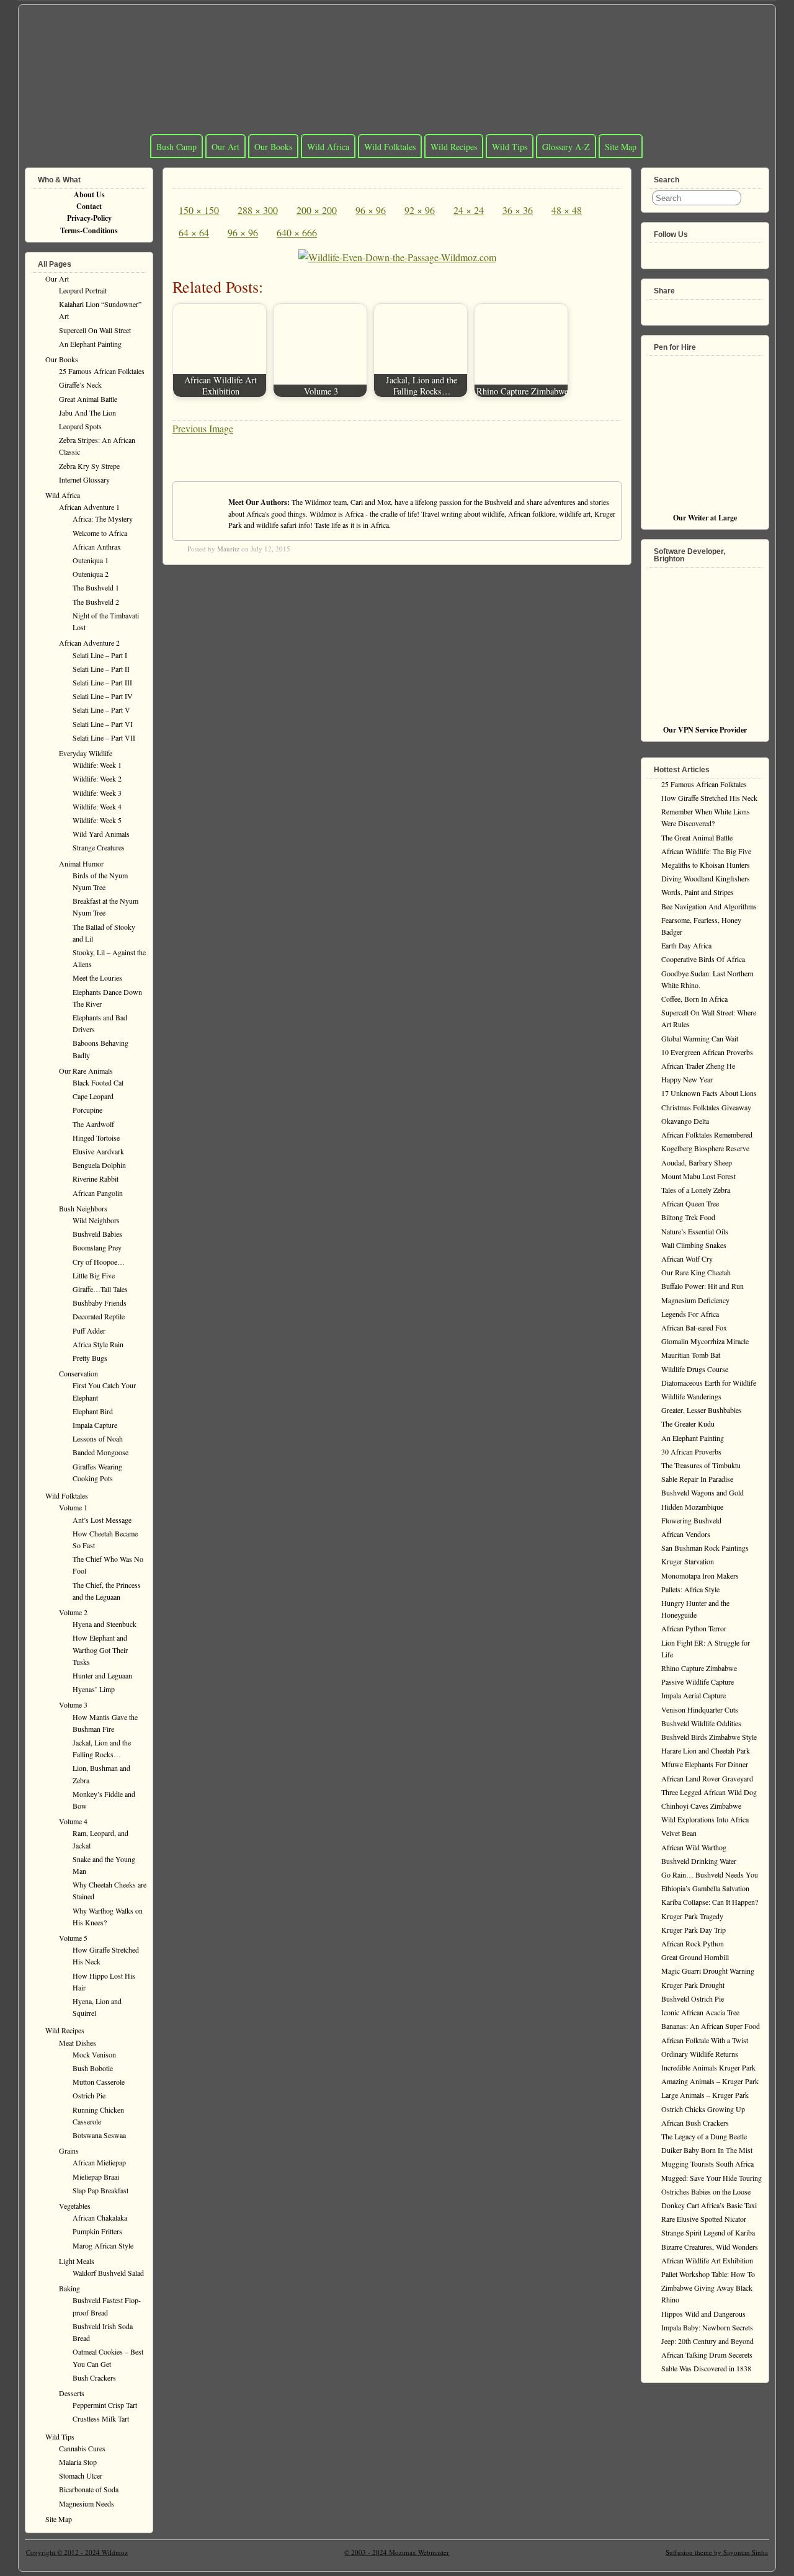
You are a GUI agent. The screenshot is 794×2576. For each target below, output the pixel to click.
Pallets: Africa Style (690, 1589)
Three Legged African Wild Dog (709, 1792)
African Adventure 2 (89, 643)
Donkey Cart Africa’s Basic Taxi (709, 2205)
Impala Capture (95, 1425)
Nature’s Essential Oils (695, 1231)
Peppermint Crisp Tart (105, 2405)
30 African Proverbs (691, 1451)
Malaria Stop (78, 2462)
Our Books (273, 147)
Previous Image (203, 428)
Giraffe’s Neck (80, 385)
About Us (89, 194)
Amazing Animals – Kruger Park (710, 2081)
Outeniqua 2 (91, 574)
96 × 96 (371, 210)
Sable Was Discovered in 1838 (706, 2368)
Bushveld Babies (97, 1234)
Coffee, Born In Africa (694, 999)
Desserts (72, 2393)
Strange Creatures (99, 847)
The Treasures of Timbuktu (701, 1465)
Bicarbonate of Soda (89, 2489)
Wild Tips (510, 147)
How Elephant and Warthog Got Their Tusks (100, 1649)
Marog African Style (103, 2245)
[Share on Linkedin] (695, 307)
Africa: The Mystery (103, 519)
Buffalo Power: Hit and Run (703, 1286)
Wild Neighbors (96, 1220)
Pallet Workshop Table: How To (708, 2274)
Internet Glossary (84, 479)
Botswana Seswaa (99, 2135)
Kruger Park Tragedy (692, 1916)
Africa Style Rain (98, 1344)
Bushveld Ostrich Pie (693, 1999)
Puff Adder (89, 1330)
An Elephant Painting (90, 344)
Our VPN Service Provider (705, 730)
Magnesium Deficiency (695, 1300)
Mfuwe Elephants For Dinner (705, 1764)
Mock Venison (94, 2054)
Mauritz (228, 549)
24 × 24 (469, 210)
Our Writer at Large (705, 518)
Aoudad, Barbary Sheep (697, 1162)
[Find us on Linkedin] (715, 251)
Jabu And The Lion (87, 412)
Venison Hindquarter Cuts (700, 1709)
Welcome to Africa (100, 533)
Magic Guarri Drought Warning (708, 1971)
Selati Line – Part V (101, 710)
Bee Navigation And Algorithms (709, 906)
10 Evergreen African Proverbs (707, 1052)
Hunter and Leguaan (102, 1675)
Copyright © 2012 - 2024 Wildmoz (77, 2552)
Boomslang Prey (97, 1247)
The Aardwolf (93, 1124)
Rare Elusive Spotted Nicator (704, 2219)
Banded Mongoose (100, 1452)
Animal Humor (81, 863)
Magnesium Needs (87, 2503)
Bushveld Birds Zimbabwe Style (709, 1737)
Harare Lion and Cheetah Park (706, 1750)
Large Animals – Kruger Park (705, 2095)
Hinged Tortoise (96, 1138)
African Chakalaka (100, 2217)
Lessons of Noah (98, 1438)
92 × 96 (420, 210)
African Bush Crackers (695, 2123)
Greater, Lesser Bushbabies (702, 1410)
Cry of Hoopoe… (99, 1262)
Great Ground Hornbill (695, 1957)
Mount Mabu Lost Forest (698, 1176)
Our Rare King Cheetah (696, 1272)
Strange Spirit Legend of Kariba (708, 2232)
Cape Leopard (93, 1096)
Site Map (621, 147)
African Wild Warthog (694, 1847)
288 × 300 (258, 210)
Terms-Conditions (89, 230)
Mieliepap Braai (96, 2177)
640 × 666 (297, 232)
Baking (69, 2288)
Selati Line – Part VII (104, 738)
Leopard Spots (80, 426)
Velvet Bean (679, 1833)
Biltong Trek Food (688, 1217)
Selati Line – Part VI (103, 724)
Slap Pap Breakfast (100, 2190)
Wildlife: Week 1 (97, 765)
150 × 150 (199, 210)
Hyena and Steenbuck (105, 1624)
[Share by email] (715, 307)
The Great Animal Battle (697, 837)
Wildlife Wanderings (691, 1396)
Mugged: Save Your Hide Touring (711, 2178)
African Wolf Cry (687, 1259)
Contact (89, 206)
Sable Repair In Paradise (697, 1479)
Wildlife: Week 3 (97, 793)
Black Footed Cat (98, 1082)
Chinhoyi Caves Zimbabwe (701, 1806)
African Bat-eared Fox (694, 1327)
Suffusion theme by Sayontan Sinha (717, 2552)
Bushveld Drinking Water (699, 1861)
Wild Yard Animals (101, 834)
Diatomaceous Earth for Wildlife (709, 1383)
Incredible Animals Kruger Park (708, 2067)
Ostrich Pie (89, 2095)
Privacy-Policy (89, 218)
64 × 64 (194, 232)
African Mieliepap (99, 2162)
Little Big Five (94, 1275)
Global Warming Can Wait (700, 1038)
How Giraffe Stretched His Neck (709, 798)
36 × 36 (518, 210)
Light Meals (77, 2261)
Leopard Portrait (83, 290)
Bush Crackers (94, 2378)
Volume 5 (73, 1938)
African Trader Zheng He (698, 1066)
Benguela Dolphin (99, 1165)
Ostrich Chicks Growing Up (703, 2109)
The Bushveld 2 (96, 602)
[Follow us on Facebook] (655, 251)
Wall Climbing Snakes (694, 1245)
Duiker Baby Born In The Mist (707, 2150)
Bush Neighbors (83, 1208)
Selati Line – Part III (102, 682)
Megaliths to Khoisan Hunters (706, 865)
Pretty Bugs (90, 1358)
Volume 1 (73, 1507)
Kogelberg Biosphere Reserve (705, 1148)
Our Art (225, 147)
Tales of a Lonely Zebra (696, 1190)
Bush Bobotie (93, 2068)
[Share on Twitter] (675, 307)
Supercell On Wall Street (95, 330)
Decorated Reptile (99, 1316)
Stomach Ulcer (81, 2476)
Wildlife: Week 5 (97, 820)
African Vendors (686, 1534)
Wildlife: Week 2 (97, 778)
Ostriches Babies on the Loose (706, 2191)
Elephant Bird (93, 1411)
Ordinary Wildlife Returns (700, 2054)
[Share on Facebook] (655, 307)
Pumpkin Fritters (97, 2231)
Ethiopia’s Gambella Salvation (705, 1888)
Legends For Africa (690, 1314)
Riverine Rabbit (96, 1179)
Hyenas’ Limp (94, 1689)
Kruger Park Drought (693, 1985)
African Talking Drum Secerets (707, 2355)
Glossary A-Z (566, 147)
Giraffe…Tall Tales (100, 1289)
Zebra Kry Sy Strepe (89, 466)
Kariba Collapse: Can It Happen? (710, 1902)
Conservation (78, 1373)
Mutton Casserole (99, 2082)
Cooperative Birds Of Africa (703, 959)
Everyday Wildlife (86, 753)
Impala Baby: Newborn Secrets (707, 2327)
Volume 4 (73, 1821)
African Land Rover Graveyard (707, 1778)
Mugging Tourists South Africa (707, 2164)
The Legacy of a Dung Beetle (704, 2136)
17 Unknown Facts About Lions (709, 1093)
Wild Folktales (390, 147)
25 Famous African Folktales (102, 371)
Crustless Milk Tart (101, 2418)
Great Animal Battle (88, 399)
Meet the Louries (97, 978)
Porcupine (87, 1110)
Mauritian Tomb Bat (691, 1355)
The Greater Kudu (688, 1424)
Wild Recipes (454, 147)
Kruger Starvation (688, 1561)
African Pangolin (98, 1193)
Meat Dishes (78, 2043)
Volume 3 (73, 1705)
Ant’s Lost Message (102, 1520)
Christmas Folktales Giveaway (706, 1107)
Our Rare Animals (86, 1071)
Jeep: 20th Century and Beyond (707, 2341)
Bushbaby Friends (100, 1303)
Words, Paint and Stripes (698, 892)
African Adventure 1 (89, 507)
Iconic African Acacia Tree (700, 2012)
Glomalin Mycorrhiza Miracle (705, 1341)
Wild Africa (328, 147)
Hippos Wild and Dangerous (703, 2314)
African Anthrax (97, 546)
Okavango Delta (685, 1121)
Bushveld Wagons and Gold (703, 1492)
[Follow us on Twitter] (675, 251)
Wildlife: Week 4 (97, 806)
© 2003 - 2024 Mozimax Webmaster (397, 2552)
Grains (69, 2150)
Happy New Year (687, 1079)
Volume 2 (73, 1612)
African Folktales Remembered (707, 1134)
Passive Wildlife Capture (698, 1682)
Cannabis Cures (82, 2448)
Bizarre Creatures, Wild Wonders (710, 2247)
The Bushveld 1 (96, 587)
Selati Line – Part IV (103, 696)
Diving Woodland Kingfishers (706, 878)
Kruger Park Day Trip (694, 1930)
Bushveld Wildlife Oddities (701, 1723)
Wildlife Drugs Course (695, 1369)
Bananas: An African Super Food (711, 2026)
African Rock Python (693, 1943)
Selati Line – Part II (101, 669)
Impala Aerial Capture (694, 1695)
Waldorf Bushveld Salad (108, 2273)
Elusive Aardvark (98, 1151)
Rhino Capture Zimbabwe (699, 1668)
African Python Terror (694, 1628)
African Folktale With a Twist (705, 2040)
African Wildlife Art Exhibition (707, 2260)
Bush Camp (176, 147)
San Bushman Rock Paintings (705, 1548)
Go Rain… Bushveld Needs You (710, 1874)
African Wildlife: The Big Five (706, 851)
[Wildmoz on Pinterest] (695, 251)
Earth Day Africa (686, 945)
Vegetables (75, 2206)
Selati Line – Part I (100, 655)
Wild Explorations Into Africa (705, 1819)
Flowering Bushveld (691, 1520)
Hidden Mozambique (692, 1507)
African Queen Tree (690, 1203)
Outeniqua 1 (91, 560)
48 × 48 (567, 210)
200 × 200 (317, 210)
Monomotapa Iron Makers (700, 1575)
